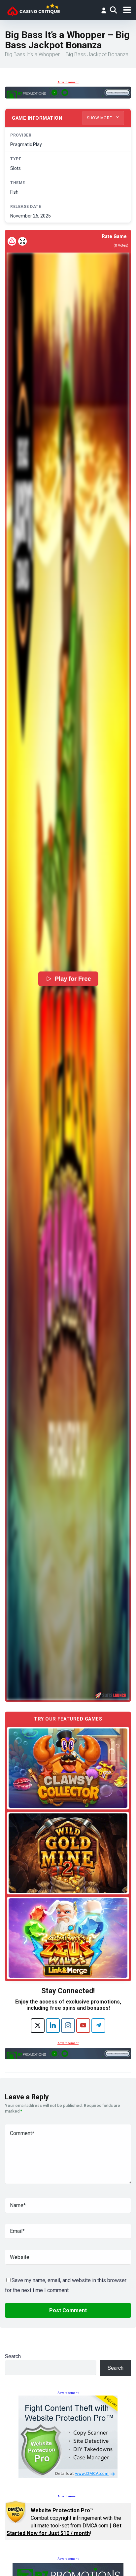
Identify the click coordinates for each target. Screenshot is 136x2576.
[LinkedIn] (53, 2026)
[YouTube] (83, 2026)
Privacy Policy (35, 2563)
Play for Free (72, 979)
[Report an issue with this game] (12, 241)
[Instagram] (68, 2026)
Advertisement (68, 82)
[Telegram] (98, 2026)
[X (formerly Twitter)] (38, 2026)
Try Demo (68, 1768)
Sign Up (63, 2539)
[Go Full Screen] (22, 241)
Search (13, 2356)
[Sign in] (104, 10)
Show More (100, 118)
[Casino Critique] (34, 9)
